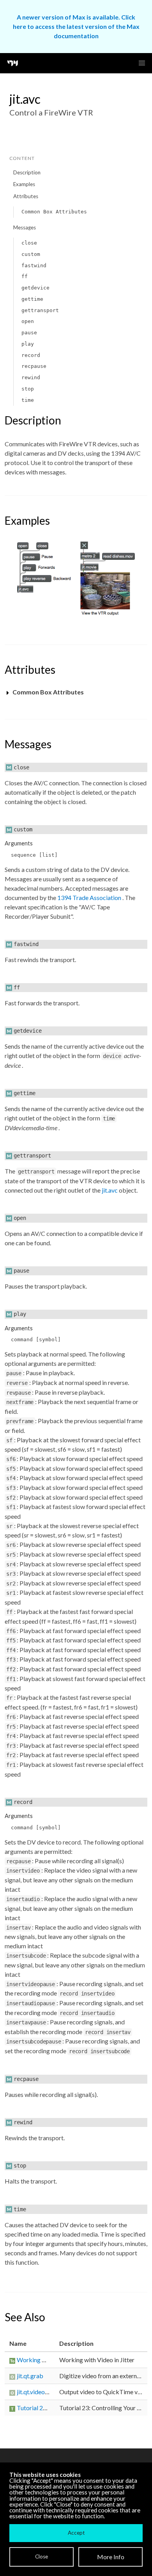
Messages (25, 227)
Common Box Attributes (54, 212)
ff (25, 276)
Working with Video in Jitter (54, 2360)
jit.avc (110, 1190)
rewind (31, 377)
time (28, 400)
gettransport (40, 310)
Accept (76, 2533)
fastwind (34, 265)
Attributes (26, 196)
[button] (142, 63)
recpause (34, 366)
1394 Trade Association (90, 897)
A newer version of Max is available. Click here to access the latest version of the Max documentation (76, 26)
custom (31, 254)
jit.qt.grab (30, 2376)
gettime (32, 299)
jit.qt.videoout (35, 2392)
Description (27, 172)
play (28, 344)
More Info (111, 2557)
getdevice (35, 288)
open (28, 321)
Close (42, 2556)
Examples (24, 184)
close (29, 243)
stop (28, 389)
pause (29, 333)
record (31, 355)
